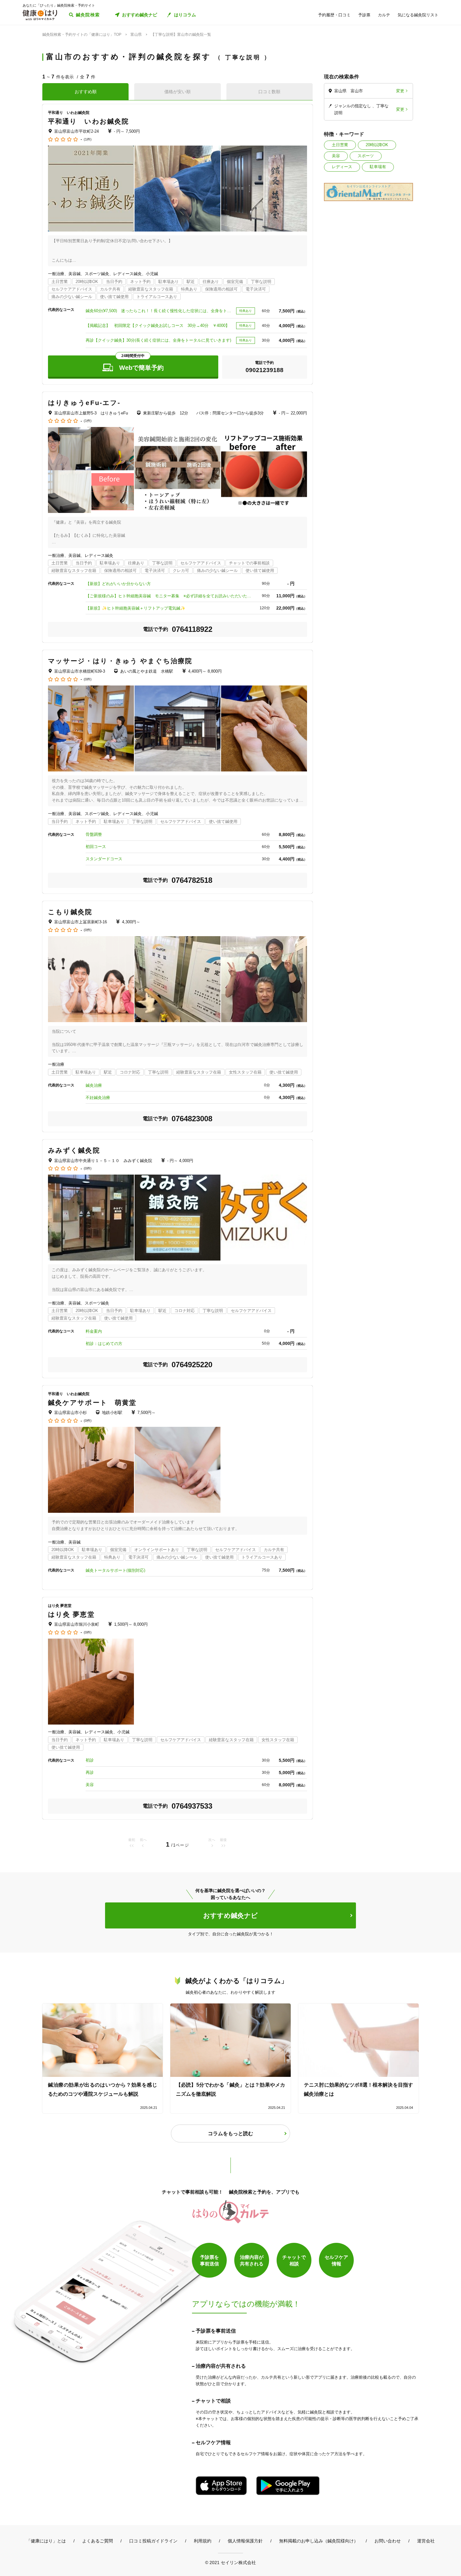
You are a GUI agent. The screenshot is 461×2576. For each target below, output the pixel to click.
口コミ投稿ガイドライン (153, 2541)
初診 (90, 1760)
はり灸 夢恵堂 (71, 1614)
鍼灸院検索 (88, 15)
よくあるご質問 (98, 2541)
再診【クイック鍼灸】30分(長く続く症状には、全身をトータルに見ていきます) (158, 340)
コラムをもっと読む (230, 2133)
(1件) (88, 139)
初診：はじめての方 (104, 1344)
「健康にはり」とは (46, 2541)
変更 (400, 91)
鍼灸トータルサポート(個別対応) (115, 1570)
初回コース (96, 847)
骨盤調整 (94, 834)
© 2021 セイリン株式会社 (230, 2562)
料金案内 (94, 1331)
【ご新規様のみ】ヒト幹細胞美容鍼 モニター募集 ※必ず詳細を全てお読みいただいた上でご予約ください (170, 596)
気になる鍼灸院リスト (418, 15)
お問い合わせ (388, 2541)
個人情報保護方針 (245, 2541)
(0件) (88, 679)
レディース (342, 167)
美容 (336, 156)
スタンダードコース (104, 859)
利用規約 (203, 2541)
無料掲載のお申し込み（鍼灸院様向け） (319, 2541)
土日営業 (340, 145)
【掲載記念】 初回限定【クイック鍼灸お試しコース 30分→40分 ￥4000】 (158, 325)
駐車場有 (378, 167)
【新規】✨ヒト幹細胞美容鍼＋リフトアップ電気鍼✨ (135, 608)
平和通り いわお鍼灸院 (88, 121)
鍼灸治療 (94, 1085)
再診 (90, 1772)
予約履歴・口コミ (334, 15)
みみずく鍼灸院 (74, 1150)
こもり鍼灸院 (70, 912)
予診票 (364, 15)
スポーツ (366, 156)
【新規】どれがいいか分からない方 (118, 584)
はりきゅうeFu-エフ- (84, 403)
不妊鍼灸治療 (98, 1098)
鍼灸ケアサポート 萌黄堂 (92, 1403)
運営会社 (426, 2541)
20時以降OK (377, 145)
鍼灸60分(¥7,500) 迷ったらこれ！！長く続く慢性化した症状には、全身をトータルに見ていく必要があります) (159, 311)
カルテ (384, 15)
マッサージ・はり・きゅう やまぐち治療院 (120, 661)
